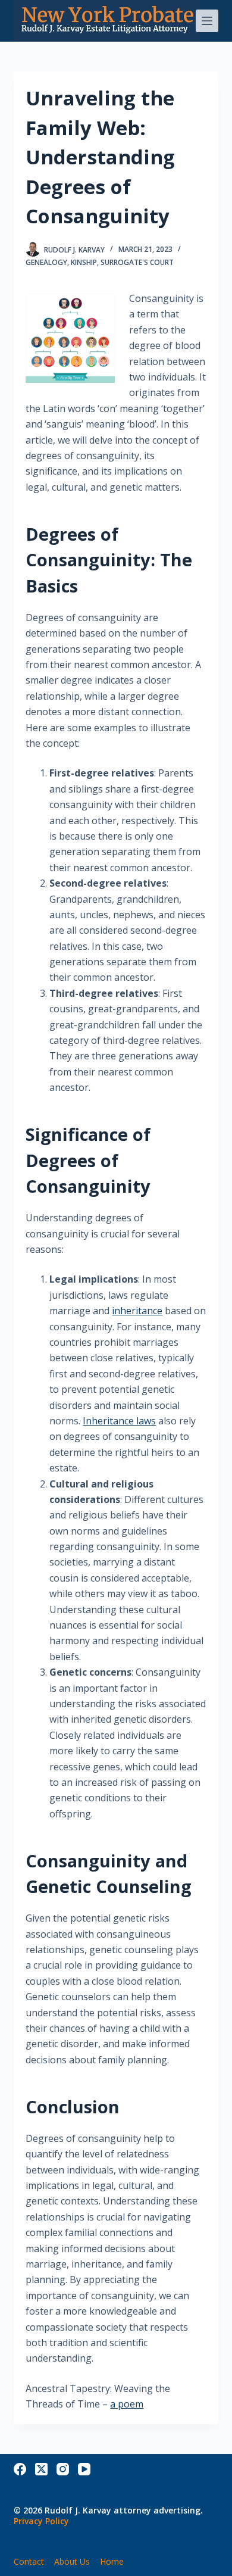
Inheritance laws (119, 1421)
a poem (127, 2404)
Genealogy (46, 262)
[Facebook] (20, 2469)
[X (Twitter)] (41, 2469)
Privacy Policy (41, 2521)
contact (29, 2562)
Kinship (84, 262)
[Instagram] (63, 2469)
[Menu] (207, 21)
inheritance (137, 1311)
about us (72, 2562)
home (112, 2562)
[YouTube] (84, 2469)
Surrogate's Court (137, 262)
